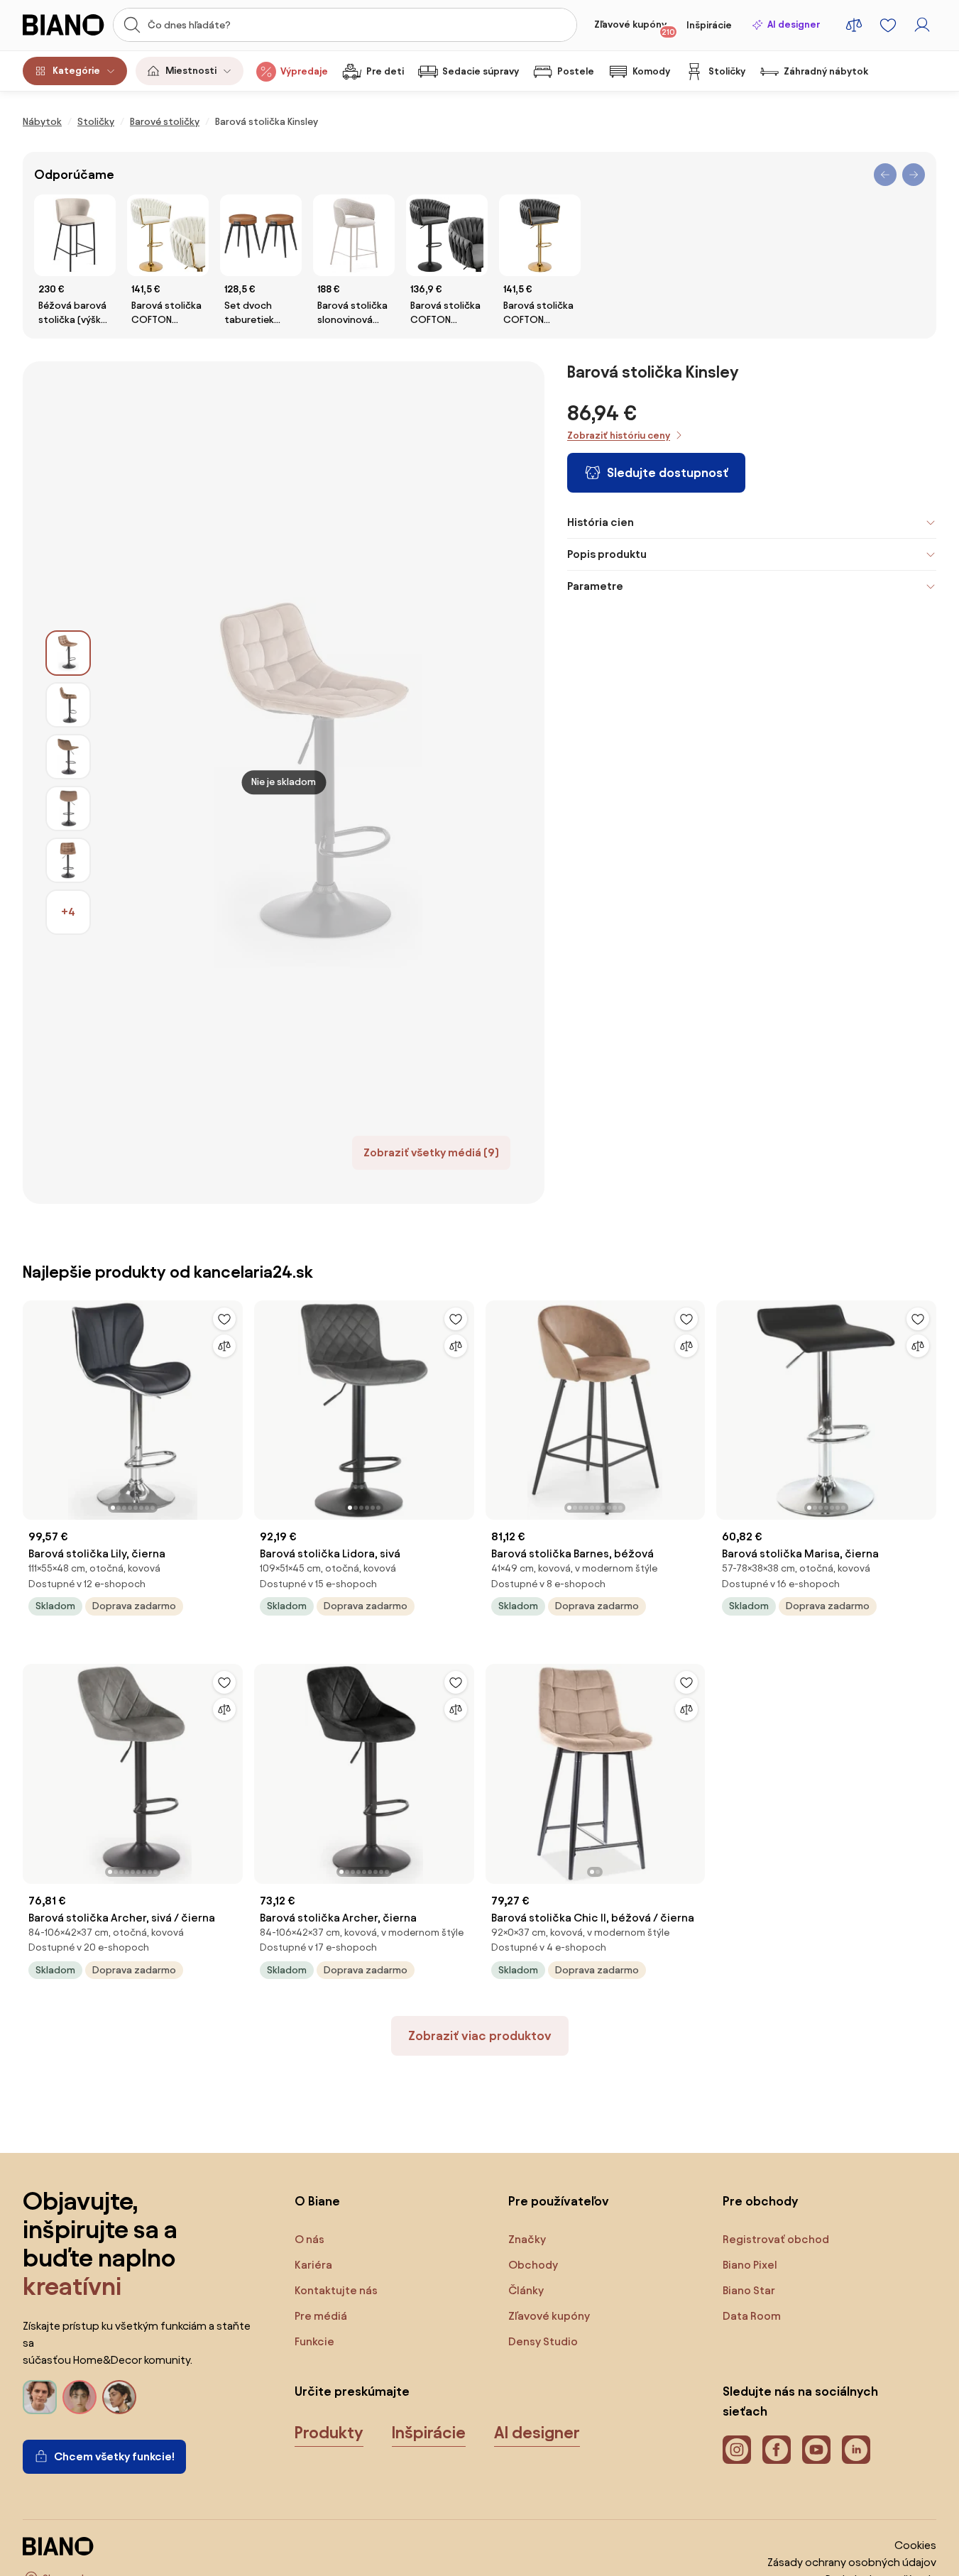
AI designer (794, 24)
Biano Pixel (750, 2265)
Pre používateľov (559, 2201)
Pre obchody (760, 2201)
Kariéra (313, 2265)
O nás (309, 2239)
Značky (527, 2239)
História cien (601, 522)
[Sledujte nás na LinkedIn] (856, 2450)
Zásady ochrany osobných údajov (852, 2562)
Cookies (915, 2545)
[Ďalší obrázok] (231, 1405)
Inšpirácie (709, 25)
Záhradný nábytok (826, 71)
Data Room (752, 2316)
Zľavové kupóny (635, 28)
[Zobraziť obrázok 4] (68, 809)
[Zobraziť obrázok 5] (68, 860)
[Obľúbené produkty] (888, 25)
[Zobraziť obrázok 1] (68, 653)
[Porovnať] (224, 1346)
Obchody (533, 2265)
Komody (651, 71)
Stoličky (727, 71)
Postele (576, 71)
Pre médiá (321, 2316)
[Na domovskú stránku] (64, 25)
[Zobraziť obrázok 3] (68, 757)
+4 (68, 912)
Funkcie (314, 2341)
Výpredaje (304, 71)
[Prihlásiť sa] (922, 25)
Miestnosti (191, 71)
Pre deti (385, 71)
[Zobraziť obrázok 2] (68, 705)
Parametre (595, 586)
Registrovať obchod (776, 2239)
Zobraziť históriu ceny (619, 435)
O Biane (317, 2201)
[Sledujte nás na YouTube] (816, 2450)
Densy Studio (543, 2341)
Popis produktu (607, 554)
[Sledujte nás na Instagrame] (737, 2450)
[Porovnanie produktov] (854, 25)
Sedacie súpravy (481, 71)
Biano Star (749, 2290)
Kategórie (76, 71)
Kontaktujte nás (336, 2290)
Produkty (329, 2433)
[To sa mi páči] (224, 1319)
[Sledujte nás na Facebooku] (777, 2450)
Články (526, 2290)
